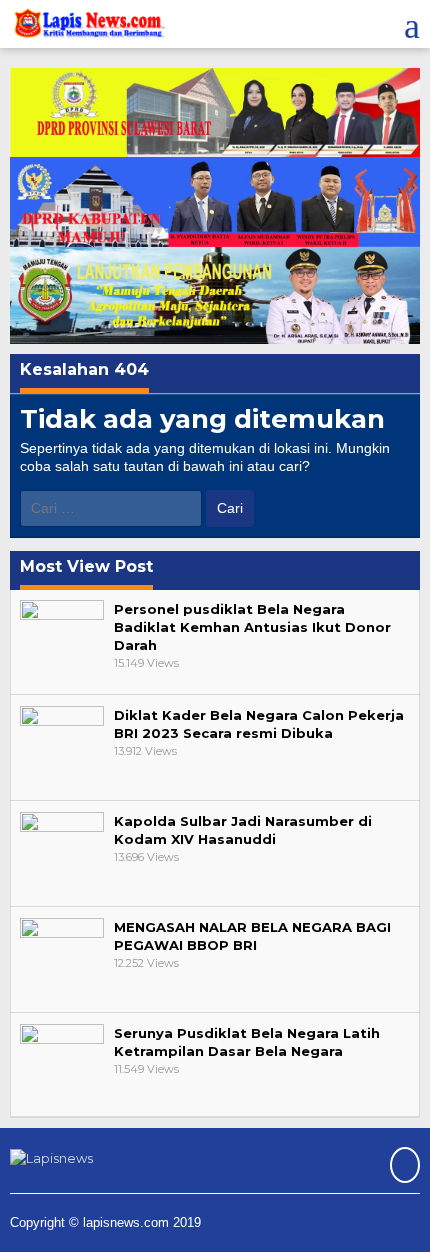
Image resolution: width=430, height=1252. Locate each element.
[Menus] (412, 24)
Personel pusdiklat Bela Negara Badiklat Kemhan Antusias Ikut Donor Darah (252, 627)
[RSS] (402, 1167)
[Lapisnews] (87, 27)
